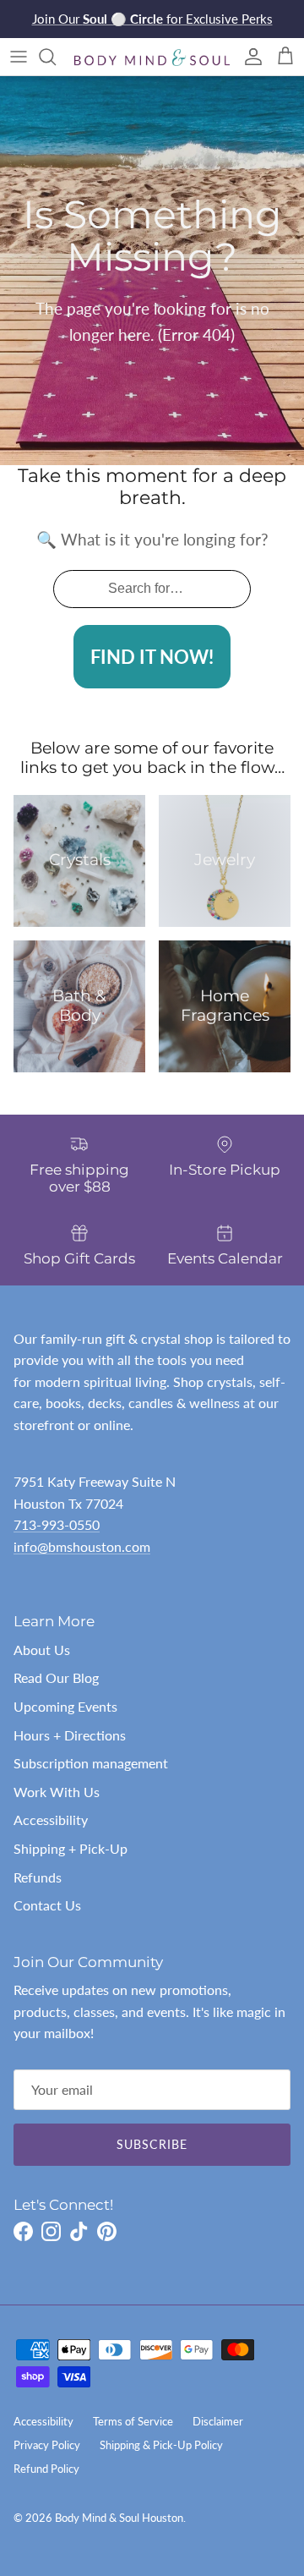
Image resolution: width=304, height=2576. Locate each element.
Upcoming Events (65, 1706)
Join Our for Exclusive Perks (152, 19)
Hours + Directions (70, 1735)
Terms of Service (133, 2421)
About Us (42, 1650)
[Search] (56, 57)
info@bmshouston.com (82, 1546)
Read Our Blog (56, 1677)
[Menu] (19, 57)
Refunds (38, 1877)
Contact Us (47, 1905)
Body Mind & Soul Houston (119, 2518)
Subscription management (91, 1763)
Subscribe (152, 2144)
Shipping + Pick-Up (71, 1848)
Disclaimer (218, 2421)
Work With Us (57, 1792)
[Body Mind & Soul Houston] (152, 56)
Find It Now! (152, 657)
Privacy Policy (47, 2445)
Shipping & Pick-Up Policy (161, 2445)
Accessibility (51, 1820)
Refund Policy (46, 2469)
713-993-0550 (57, 1524)
